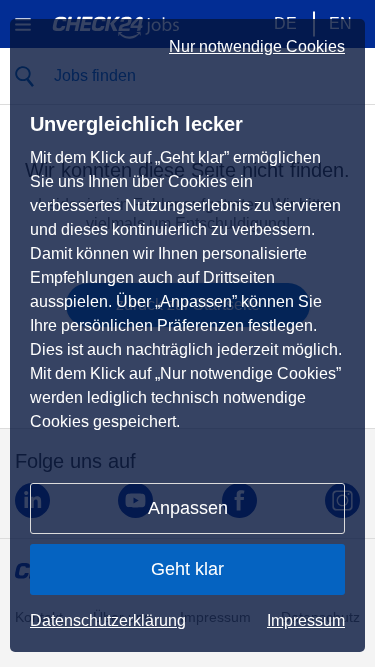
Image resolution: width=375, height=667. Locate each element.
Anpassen (188, 508)
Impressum (306, 620)
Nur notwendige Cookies (257, 47)
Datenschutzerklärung (108, 620)
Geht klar (187, 569)
